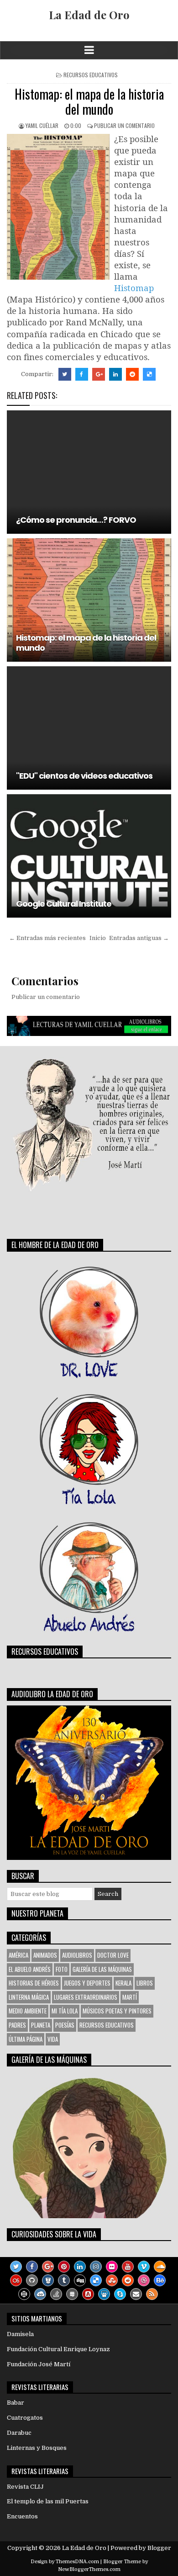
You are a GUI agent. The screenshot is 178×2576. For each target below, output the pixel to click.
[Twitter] (16, 2267)
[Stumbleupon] (112, 2280)
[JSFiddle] (40, 2294)
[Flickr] (112, 2267)
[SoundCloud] (160, 2267)
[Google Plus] (48, 2267)
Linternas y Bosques (37, 2448)
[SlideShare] (104, 2294)
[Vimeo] (144, 2267)
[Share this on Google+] (99, 374)
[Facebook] (32, 2267)
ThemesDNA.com (77, 2562)
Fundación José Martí (39, 2364)
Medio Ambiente (28, 2011)
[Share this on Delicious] (149, 374)
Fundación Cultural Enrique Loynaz (58, 2349)
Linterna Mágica (29, 1997)
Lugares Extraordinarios (86, 1997)
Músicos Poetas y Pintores (117, 2011)
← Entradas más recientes (47, 938)
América (18, 1955)
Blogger (159, 2548)
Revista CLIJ (25, 2487)
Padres (17, 2025)
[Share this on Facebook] (82, 374)
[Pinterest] (64, 2267)
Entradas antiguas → (139, 938)
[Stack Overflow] (56, 2294)
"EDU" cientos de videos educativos (84, 776)
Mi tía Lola (65, 2011)
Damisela (20, 2334)
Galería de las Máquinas (102, 1969)
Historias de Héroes (34, 1983)
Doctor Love (113, 1955)
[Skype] (120, 2294)
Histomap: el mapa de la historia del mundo (89, 102)
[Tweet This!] (65, 374)
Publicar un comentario (124, 125)
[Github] (32, 2280)
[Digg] (80, 2280)
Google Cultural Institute (64, 904)
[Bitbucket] (48, 2280)
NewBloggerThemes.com (89, 2569)
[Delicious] (96, 2280)
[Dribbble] (144, 2280)
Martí (130, 1997)
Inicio (98, 938)
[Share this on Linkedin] (115, 374)
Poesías (65, 2025)
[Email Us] (136, 2294)
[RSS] (152, 2294)
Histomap (134, 288)
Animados (45, 1955)
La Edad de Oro (89, 15)
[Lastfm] (16, 2280)
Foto (62, 1969)
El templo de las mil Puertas (48, 2501)
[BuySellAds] (88, 2294)
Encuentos (22, 2516)
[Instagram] (96, 2267)
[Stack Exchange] (72, 2294)
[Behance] (160, 2280)
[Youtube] (128, 2267)
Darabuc (19, 2433)
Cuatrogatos (25, 2418)
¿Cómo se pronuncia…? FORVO (76, 520)
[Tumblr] (64, 2280)
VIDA (53, 2039)
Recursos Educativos (91, 75)
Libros (145, 1983)
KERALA (123, 1983)
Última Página (26, 2039)
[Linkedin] (80, 2267)
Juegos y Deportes (87, 1983)
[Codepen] (24, 2294)
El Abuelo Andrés (30, 1969)
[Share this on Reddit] (132, 374)
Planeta (41, 2025)
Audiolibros (77, 1955)
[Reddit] (128, 2280)
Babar (16, 2403)
